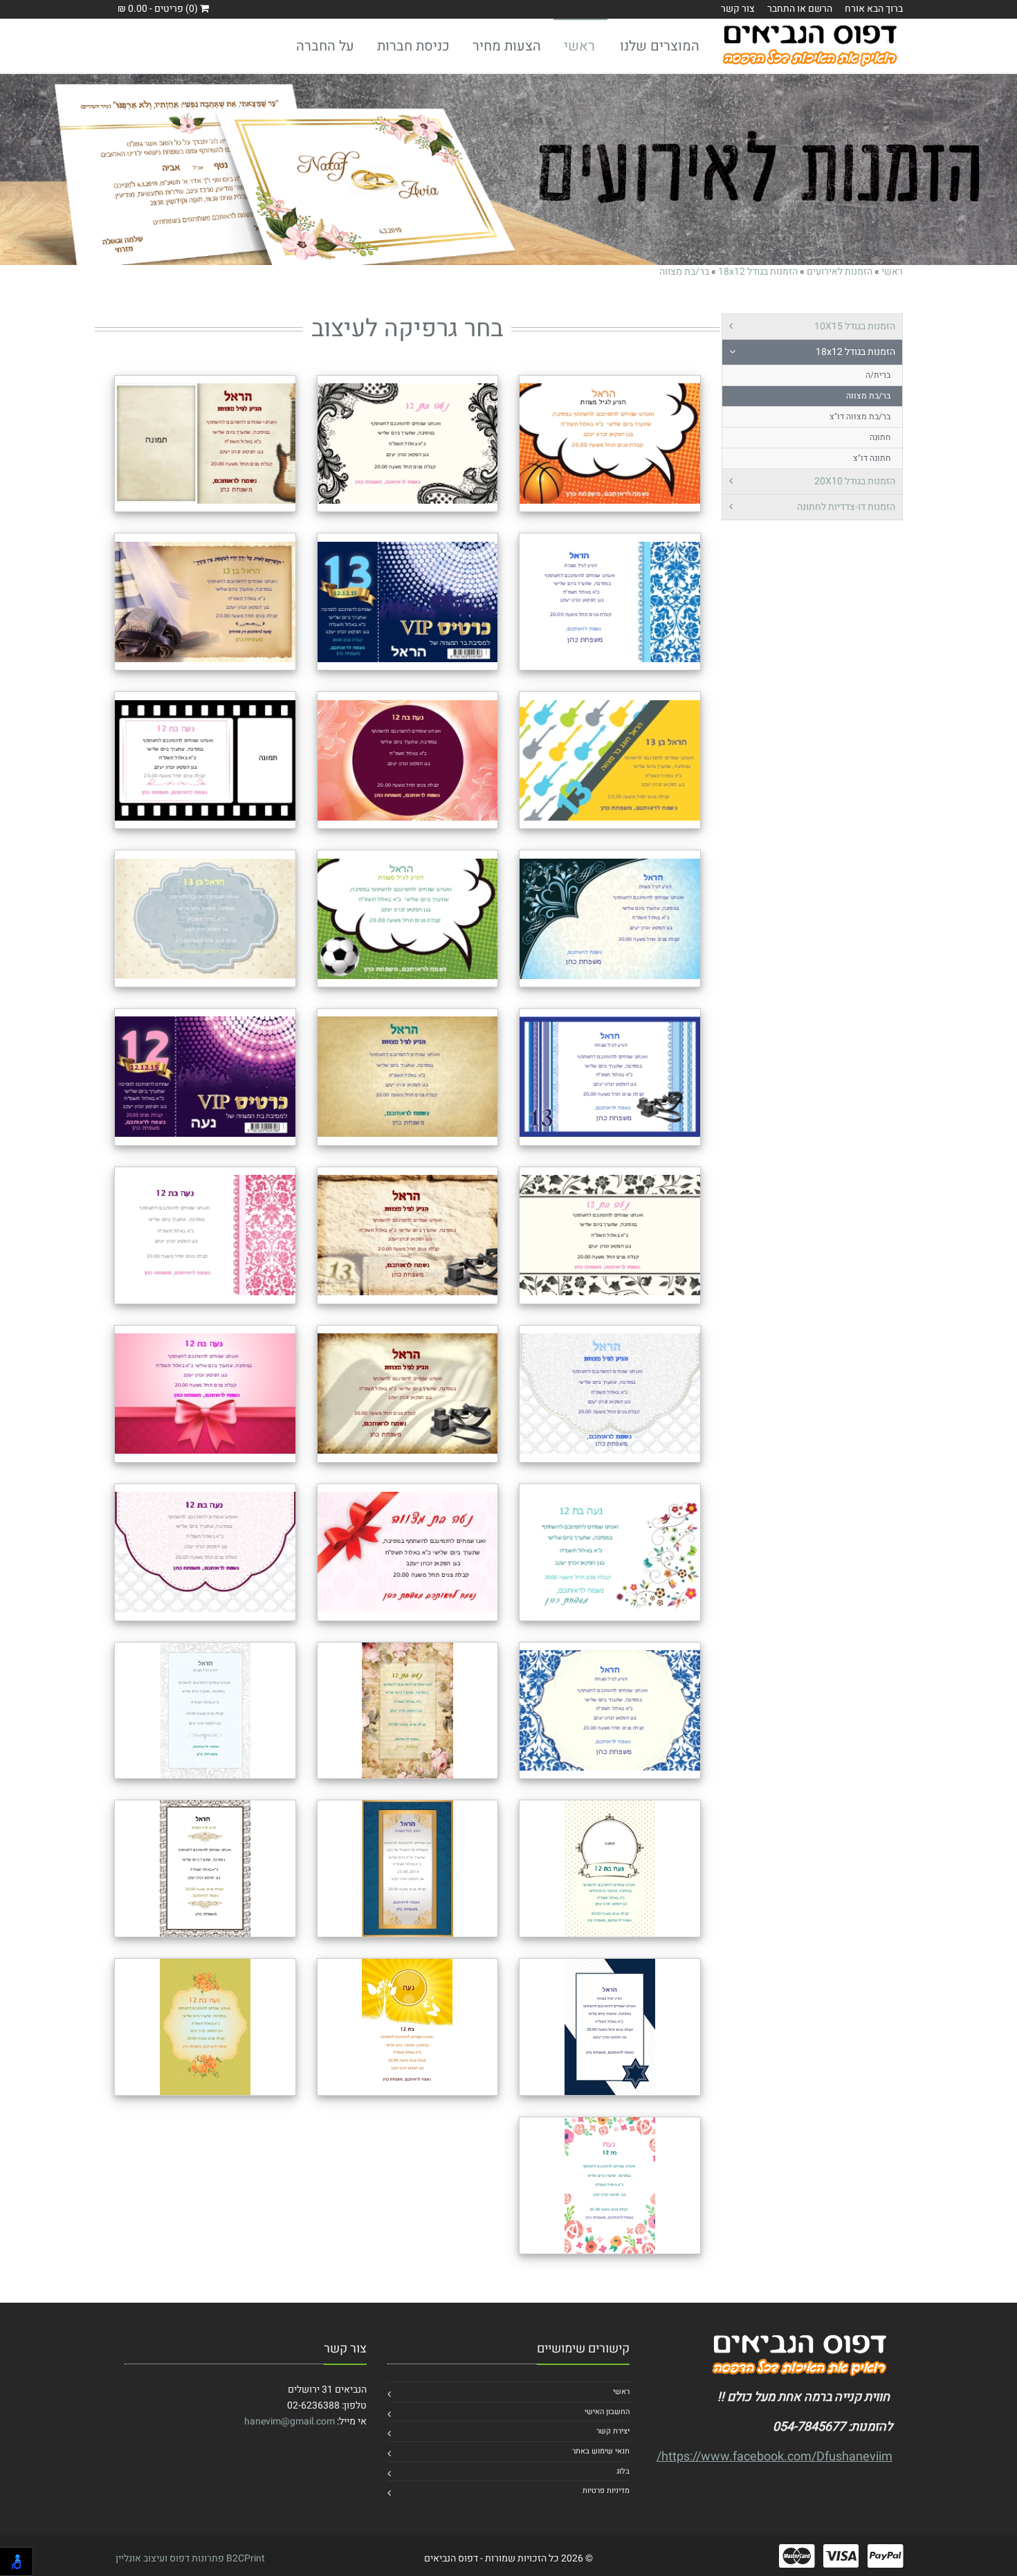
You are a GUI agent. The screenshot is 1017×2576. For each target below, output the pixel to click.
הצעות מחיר (507, 46)
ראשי (579, 46)
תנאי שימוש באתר (601, 2451)
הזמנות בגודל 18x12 (758, 272)
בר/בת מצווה (684, 272)
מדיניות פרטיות (606, 2491)
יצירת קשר (613, 2431)
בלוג (623, 2471)
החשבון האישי (607, 2412)
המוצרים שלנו (660, 46)
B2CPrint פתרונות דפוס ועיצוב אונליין (190, 2558)
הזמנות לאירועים (840, 272)
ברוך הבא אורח (874, 9)
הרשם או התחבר (800, 9)
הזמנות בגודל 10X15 (855, 326)
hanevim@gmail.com (290, 2421)
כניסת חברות (413, 46)
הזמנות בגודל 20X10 (855, 481)
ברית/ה (878, 375)
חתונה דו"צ (872, 458)
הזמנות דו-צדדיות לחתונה (846, 507)
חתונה (880, 437)
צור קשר (738, 9)
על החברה (325, 46)
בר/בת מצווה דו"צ (860, 417)
